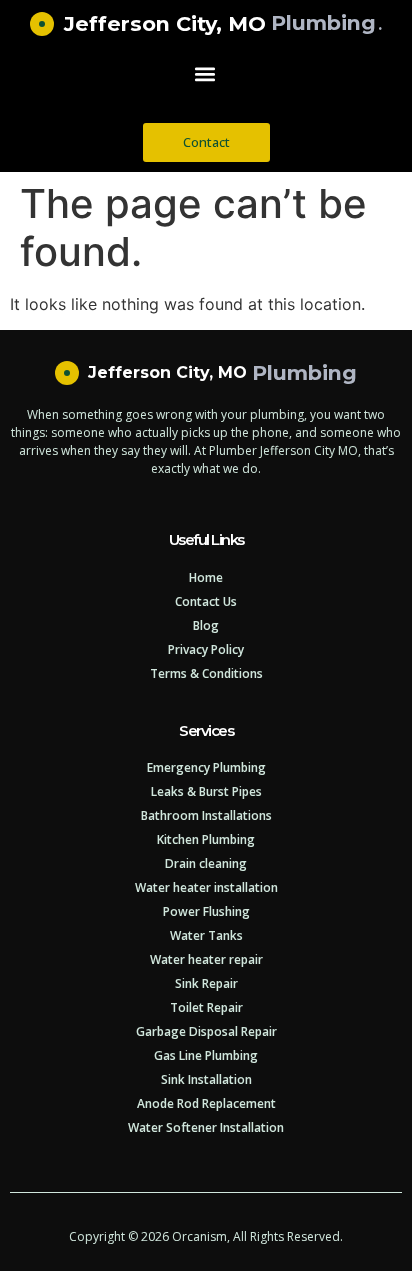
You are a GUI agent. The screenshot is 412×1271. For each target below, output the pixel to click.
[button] (205, 74)
